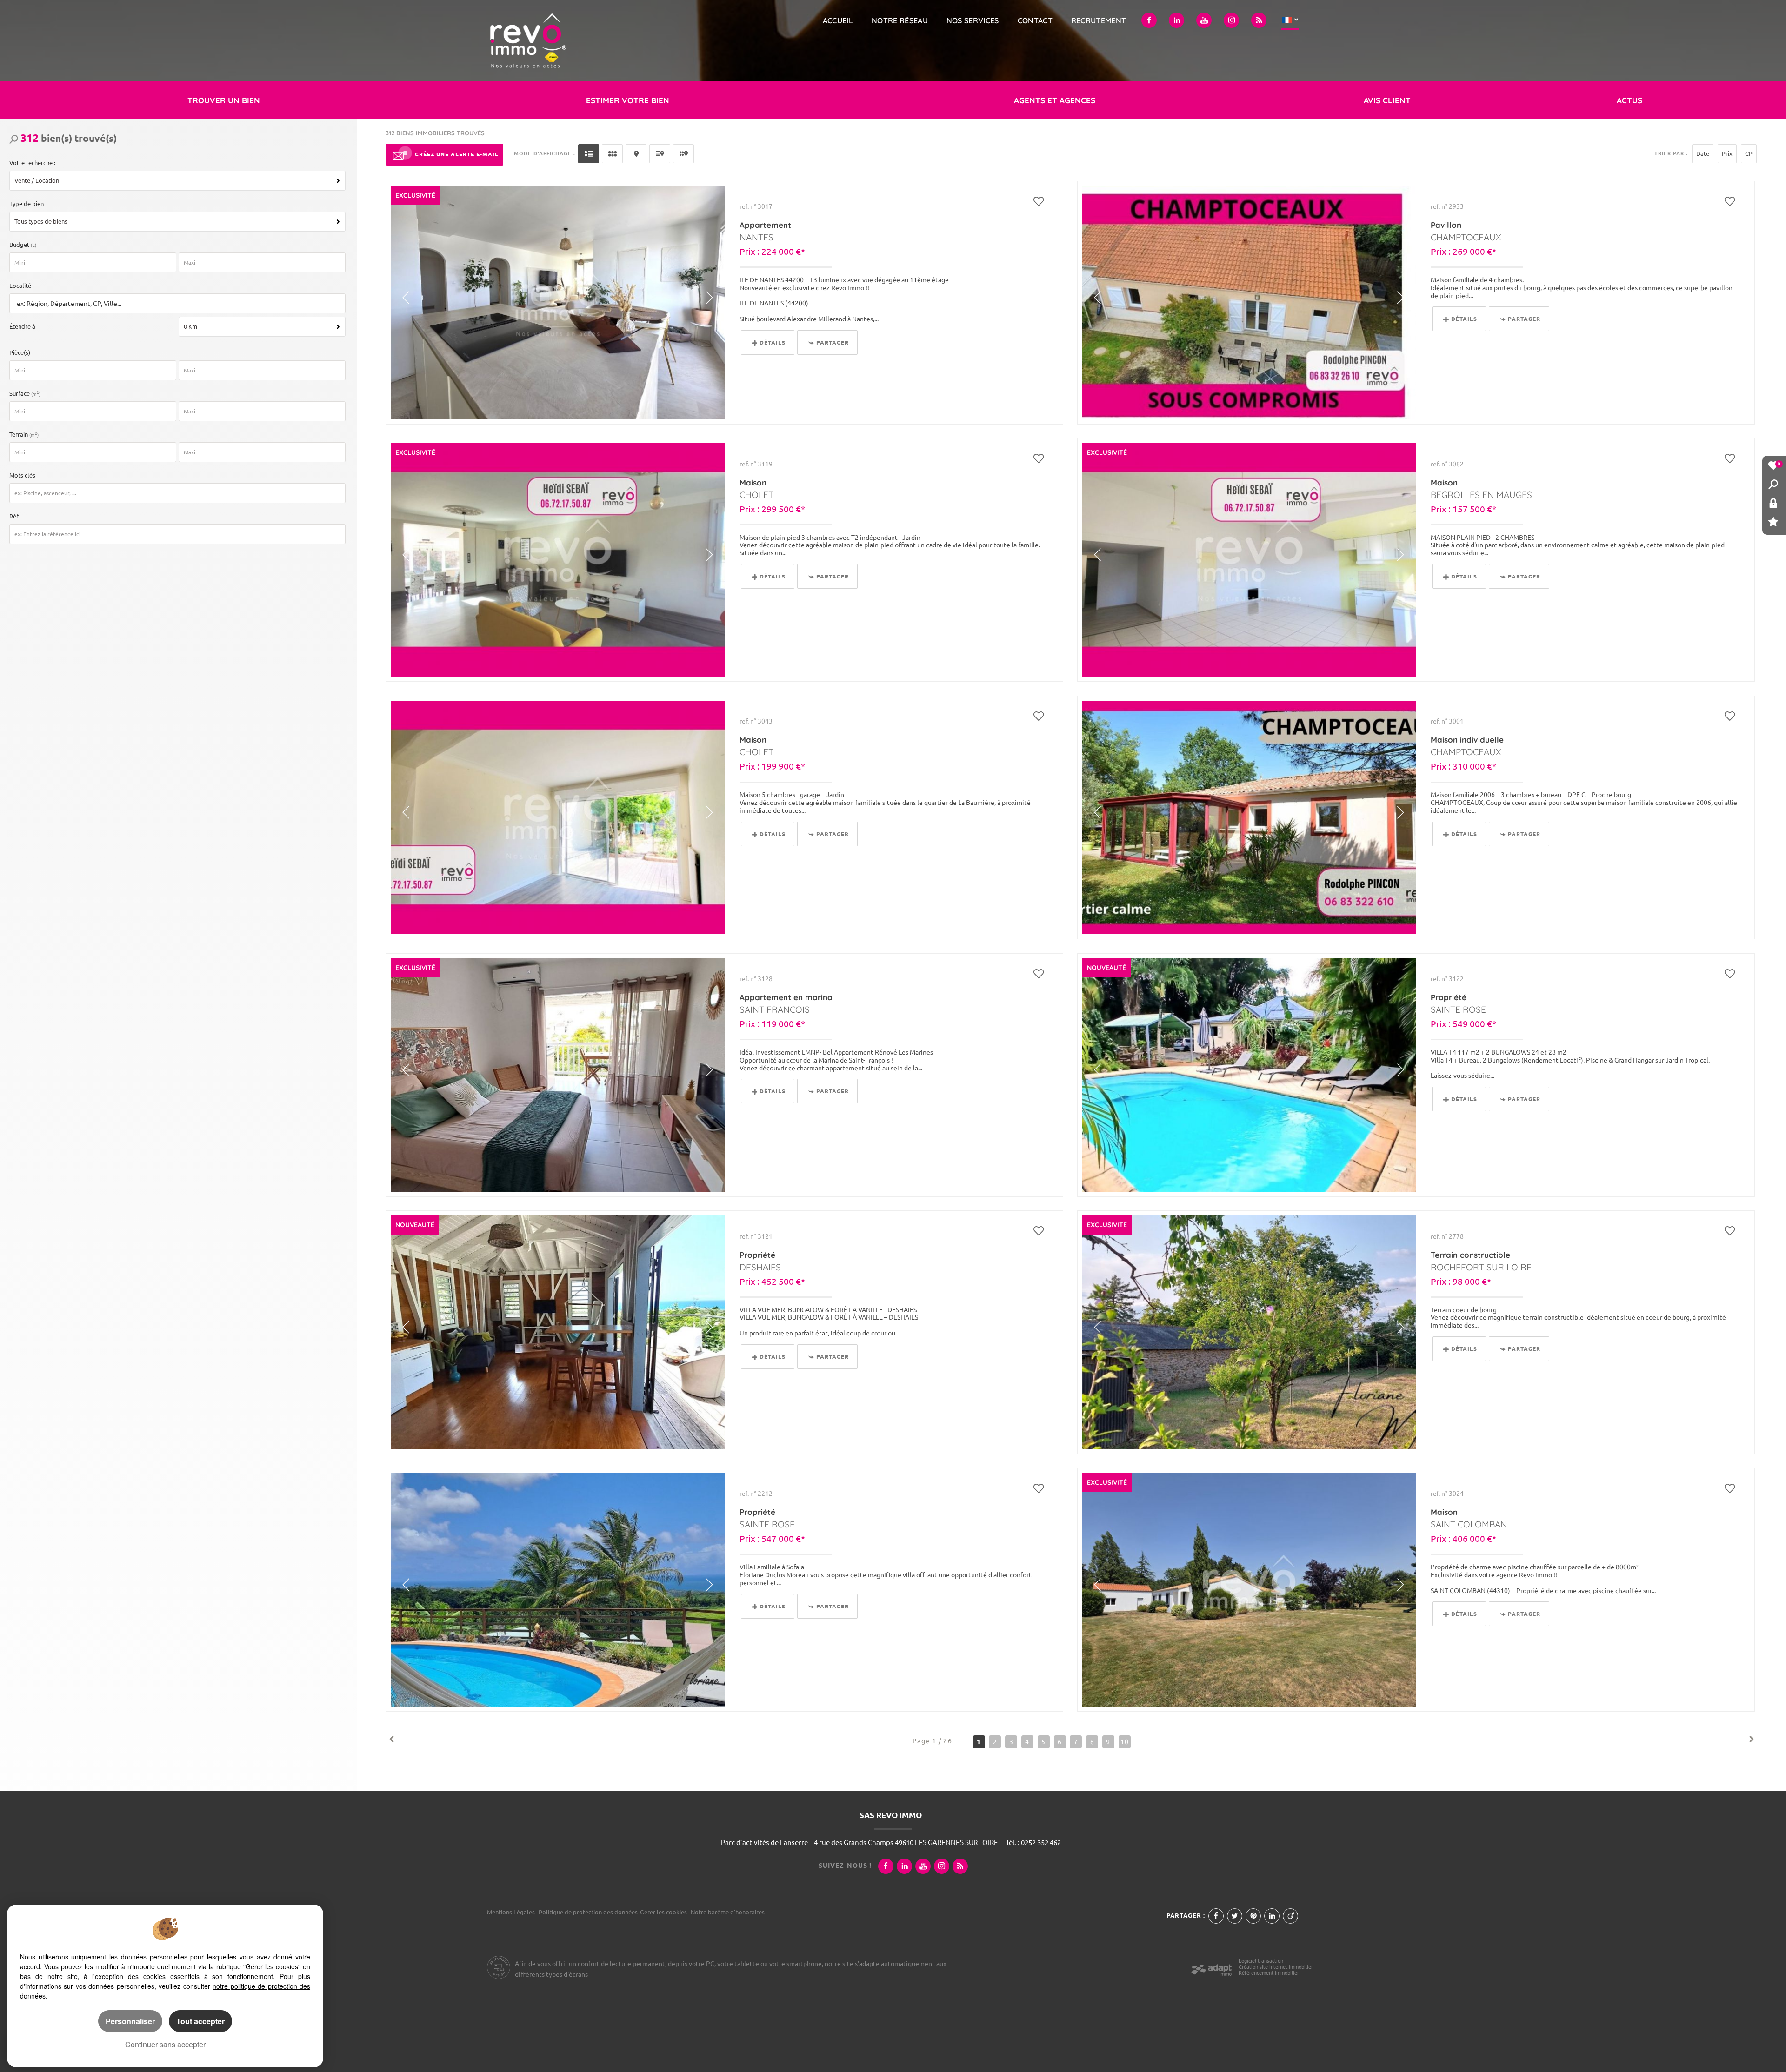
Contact (1035, 20)
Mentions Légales (511, 1912)
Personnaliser (130, 2021)
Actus (1629, 100)
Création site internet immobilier (1276, 1967)
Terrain (24, 434)
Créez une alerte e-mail (457, 154)
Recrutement (1099, 20)
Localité (20, 286)
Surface (25, 393)
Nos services (973, 20)
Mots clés (22, 475)
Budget (20, 245)
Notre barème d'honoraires (728, 1912)
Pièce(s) (20, 352)
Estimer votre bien (628, 100)
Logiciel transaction (1261, 1961)
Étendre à (22, 326)
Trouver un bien (224, 100)
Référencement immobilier (1269, 1973)
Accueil (838, 20)
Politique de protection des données (588, 1912)
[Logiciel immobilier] (1211, 1967)
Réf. (14, 516)
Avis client (1387, 100)
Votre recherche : (32, 163)
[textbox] (175, 304)
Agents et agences (1055, 100)
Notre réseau (900, 20)
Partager (833, 342)
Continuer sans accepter (165, 2044)
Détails (773, 342)
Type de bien (27, 204)
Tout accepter (200, 2021)
